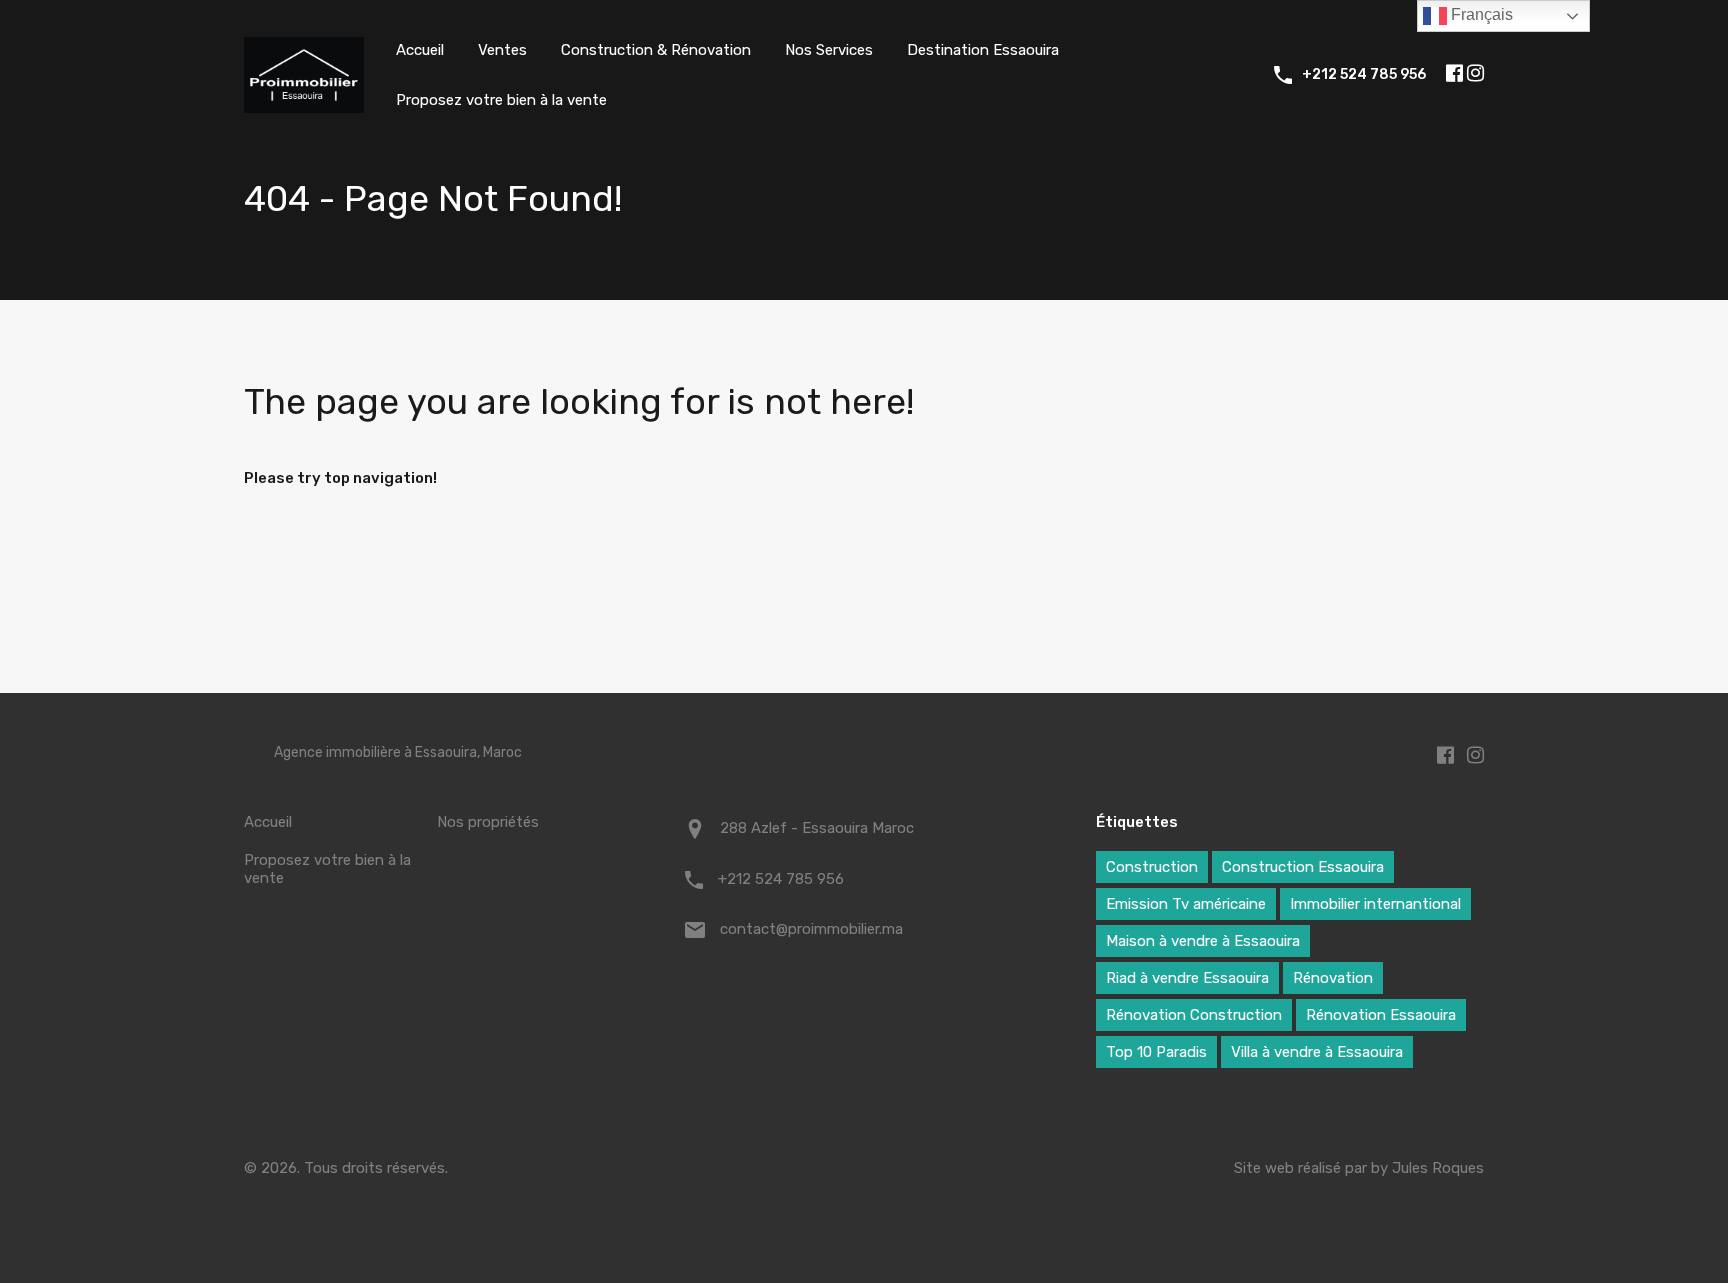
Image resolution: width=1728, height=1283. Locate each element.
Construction (1152, 867)
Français (1480, 14)
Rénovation (1333, 978)
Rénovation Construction (1194, 1015)
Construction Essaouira (1303, 867)
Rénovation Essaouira (1381, 1015)
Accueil (420, 50)
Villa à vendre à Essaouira (1317, 1052)
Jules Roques (1438, 1168)
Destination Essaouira (983, 50)
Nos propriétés (488, 822)
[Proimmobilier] (304, 104)
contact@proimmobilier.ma (811, 929)
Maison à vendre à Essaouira (1203, 941)
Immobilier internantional (1375, 904)
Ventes (502, 50)
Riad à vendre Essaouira (1187, 978)
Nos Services (829, 50)
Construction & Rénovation (656, 50)
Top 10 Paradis (1156, 1052)
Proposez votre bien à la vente (501, 100)
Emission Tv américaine (1186, 904)
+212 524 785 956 (1364, 75)
